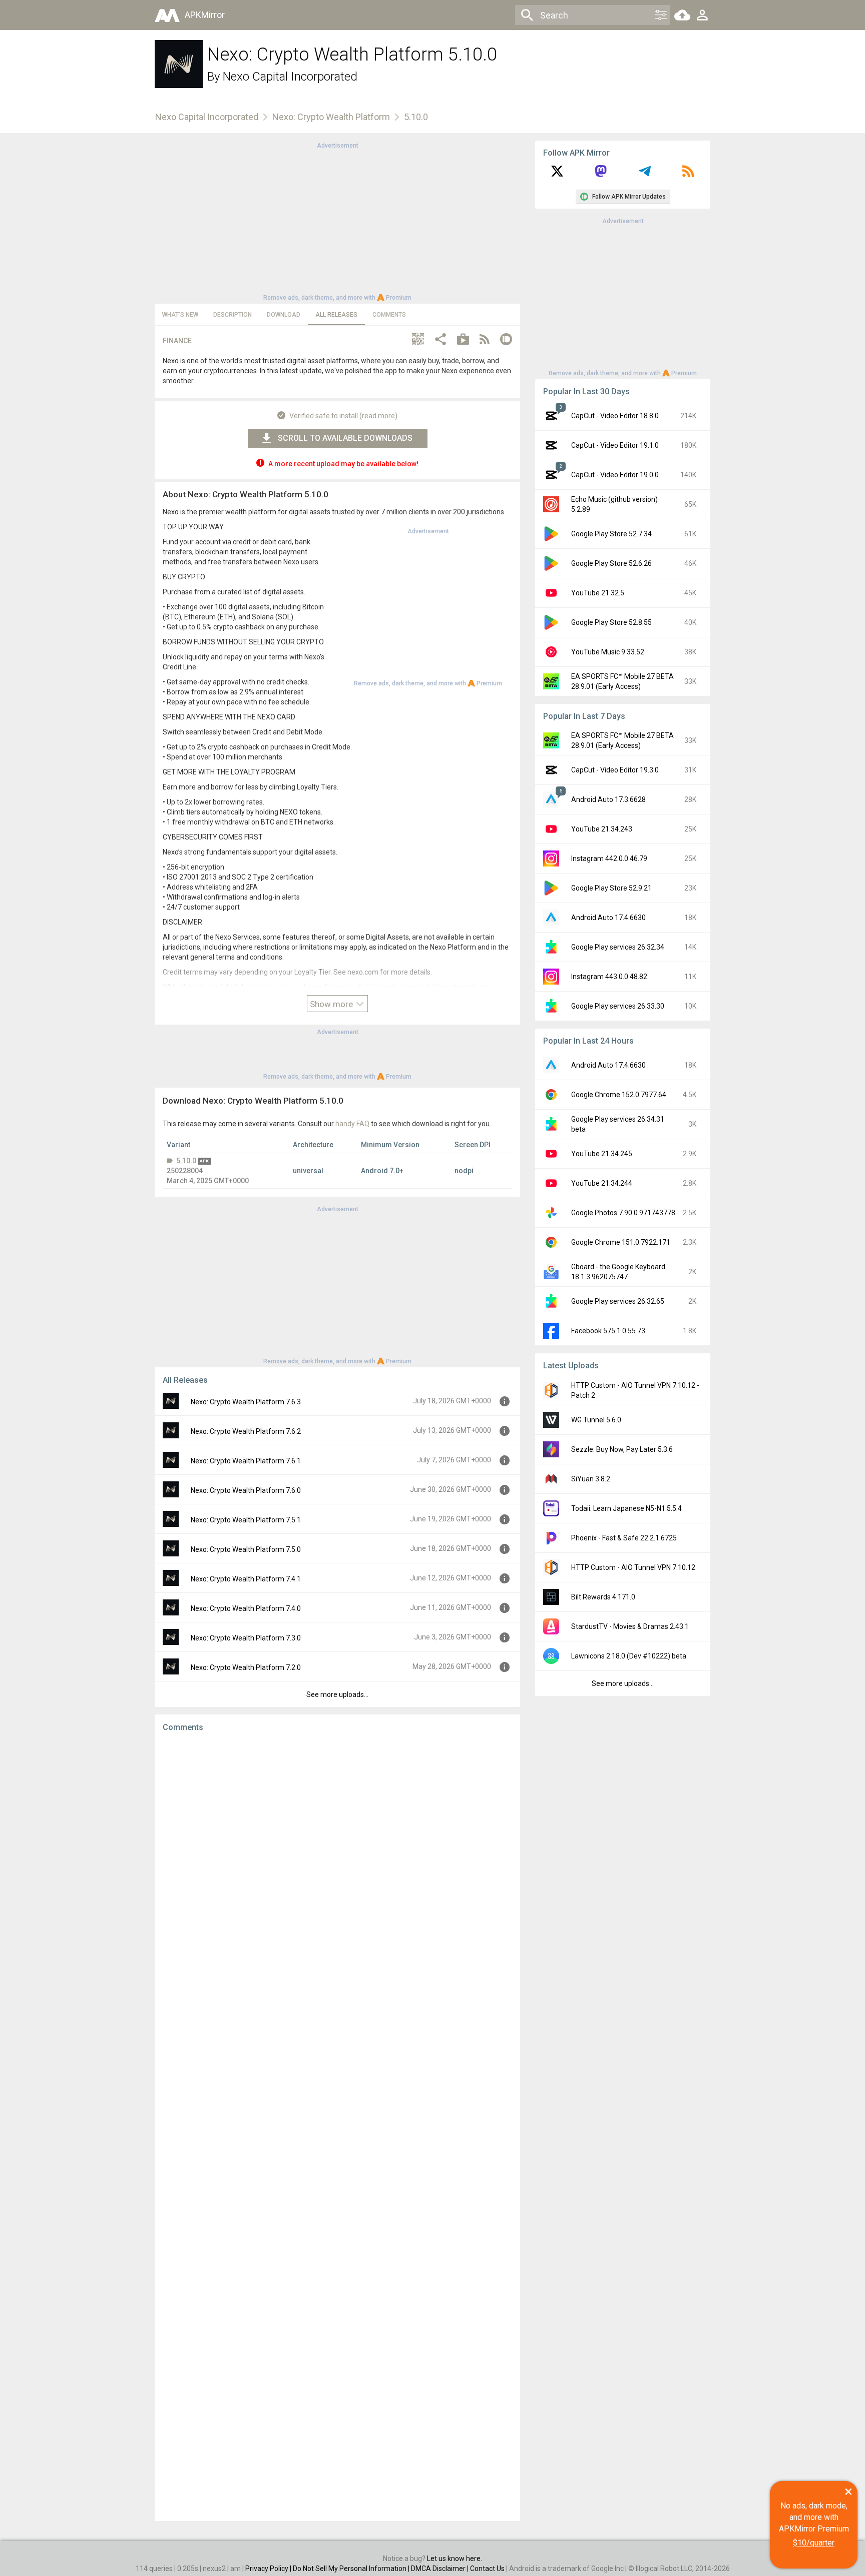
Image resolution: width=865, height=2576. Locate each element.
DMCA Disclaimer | (441, 2568)
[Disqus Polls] (337, 1867)
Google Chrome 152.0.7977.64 (619, 1095)
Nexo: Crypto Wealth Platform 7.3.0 (246, 1638)
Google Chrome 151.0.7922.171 (621, 1242)
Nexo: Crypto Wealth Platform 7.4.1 (246, 1579)
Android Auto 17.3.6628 (608, 799)
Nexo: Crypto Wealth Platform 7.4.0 (246, 1608)
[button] (418, 340)
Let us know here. (455, 2558)
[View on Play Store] (463, 340)
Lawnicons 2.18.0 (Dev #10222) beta (629, 1656)
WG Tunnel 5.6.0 (596, 1420)
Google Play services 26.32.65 (618, 1301)
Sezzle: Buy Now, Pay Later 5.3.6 (622, 1449)
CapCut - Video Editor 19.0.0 (615, 475)
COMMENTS (389, 315)
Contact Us (487, 2568)
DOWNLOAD (284, 315)
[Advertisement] (337, 221)
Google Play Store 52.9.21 (611, 888)
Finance (177, 341)
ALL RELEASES (336, 315)
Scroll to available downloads (345, 438)
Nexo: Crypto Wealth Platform (331, 117)
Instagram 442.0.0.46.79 (609, 858)
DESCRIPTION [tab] (233, 315)
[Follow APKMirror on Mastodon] (601, 175)
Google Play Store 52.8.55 (611, 622)
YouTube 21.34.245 (602, 1154)
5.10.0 (186, 1161)
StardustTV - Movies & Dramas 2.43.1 (630, 1626)
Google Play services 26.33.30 (618, 1006)
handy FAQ (352, 1124)
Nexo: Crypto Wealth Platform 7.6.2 (246, 1431)
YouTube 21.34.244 (602, 1183)
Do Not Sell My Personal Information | (352, 2568)
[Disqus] (337, 2127)
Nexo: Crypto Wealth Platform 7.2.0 (246, 1667)
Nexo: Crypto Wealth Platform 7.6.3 (246, 1402)
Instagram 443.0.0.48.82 (609, 977)
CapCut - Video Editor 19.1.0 (615, 445)
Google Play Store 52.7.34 (611, 534)
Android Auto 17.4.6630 (608, 918)
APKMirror (205, 15)
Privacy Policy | (269, 2568)
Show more (332, 1004)
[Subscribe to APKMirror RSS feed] (688, 175)
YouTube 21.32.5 (598, 593)
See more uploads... (337, 1694)
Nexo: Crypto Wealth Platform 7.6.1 (246, 1461)
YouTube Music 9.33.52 (608, 652)
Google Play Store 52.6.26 (611, 563)
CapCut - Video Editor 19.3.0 (615, 770)
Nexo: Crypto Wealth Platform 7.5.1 (246, 1520)
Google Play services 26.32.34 (618, 947)
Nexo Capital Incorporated (290, 77)
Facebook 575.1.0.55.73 (608, 1331)
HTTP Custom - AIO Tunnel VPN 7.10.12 (633, 1567)
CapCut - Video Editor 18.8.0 (615, 416)
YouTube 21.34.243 (602, 829)
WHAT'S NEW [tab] (180, 315)
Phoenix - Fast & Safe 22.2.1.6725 (624, 1538)
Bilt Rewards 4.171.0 (603, 1597)
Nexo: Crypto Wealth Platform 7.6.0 (246, 1490)
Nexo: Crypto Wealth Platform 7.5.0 (246, 1549)
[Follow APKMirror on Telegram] (645, 175)
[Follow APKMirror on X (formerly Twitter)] (557, 175)
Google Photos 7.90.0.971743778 (623, 1213)
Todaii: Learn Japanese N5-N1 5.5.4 (626, 1508)
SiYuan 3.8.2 (591, 1479)
